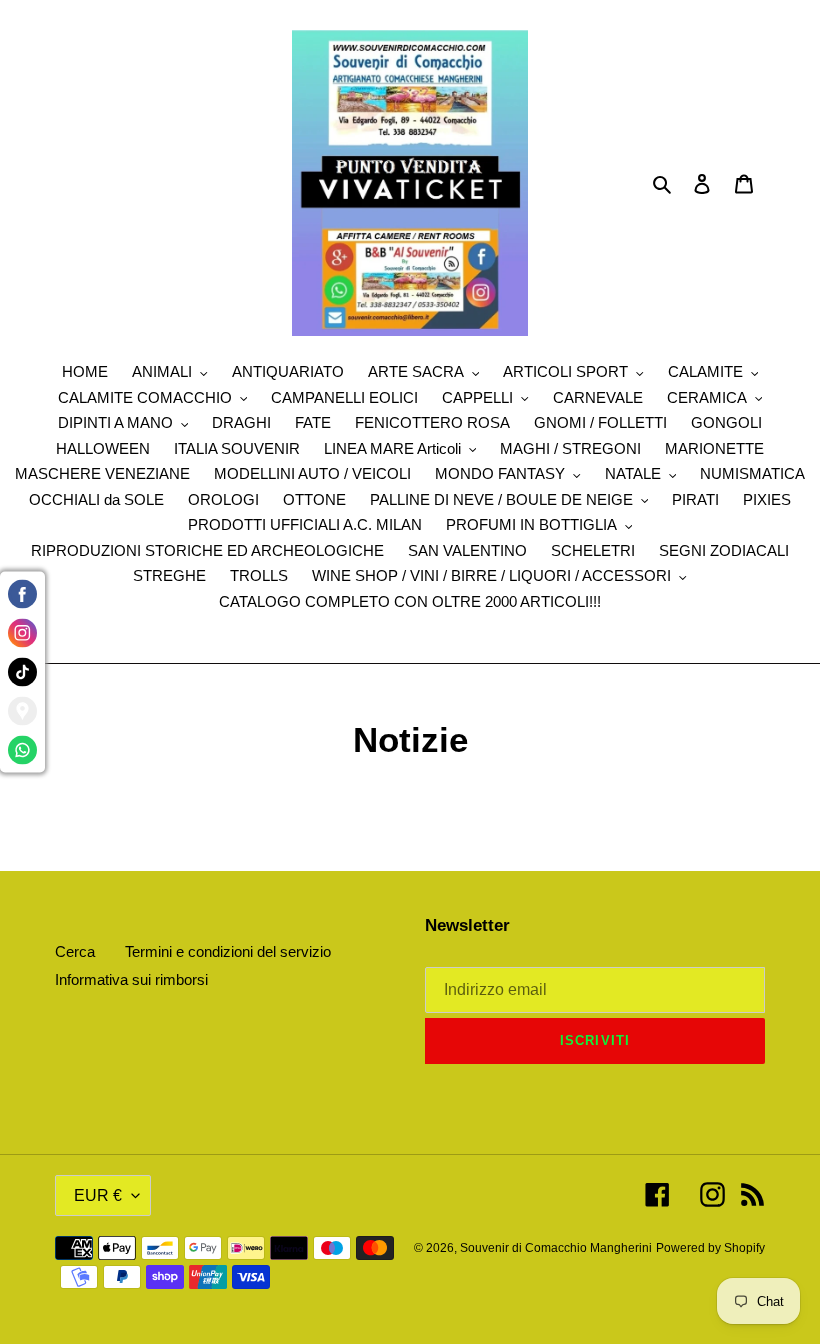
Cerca (75, 951)
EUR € (98, 1195)
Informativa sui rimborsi (131, 979)
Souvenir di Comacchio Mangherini (556, 1248)
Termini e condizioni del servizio (228, 951)
